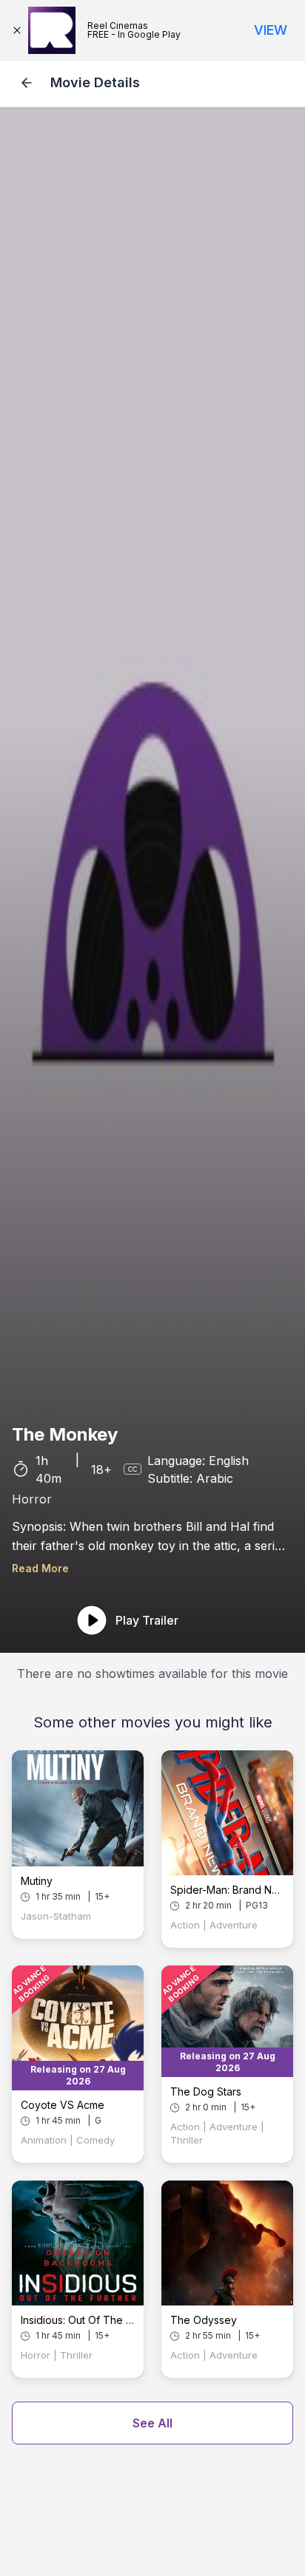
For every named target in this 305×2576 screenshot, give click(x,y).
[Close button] (20, 30)
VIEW (271, 30)
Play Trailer (147, 1620)
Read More (40, 1568)
